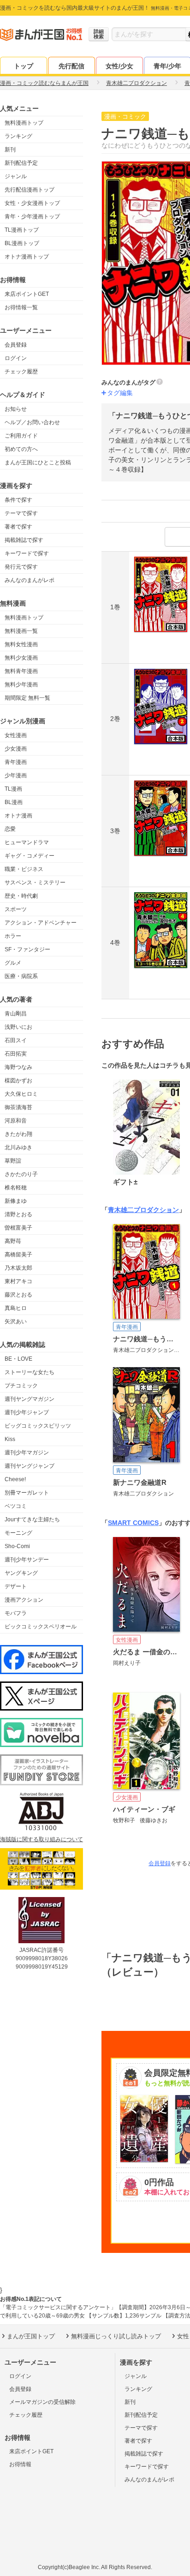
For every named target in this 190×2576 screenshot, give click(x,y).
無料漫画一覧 (21, 631)
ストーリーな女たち (30, 1372)
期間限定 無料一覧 (27, 698)
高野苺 (13, 1241)
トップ (24, 66)
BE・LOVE (18, 1359)
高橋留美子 (18, 1255)
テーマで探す (21, 513)
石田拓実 (16, 1054)
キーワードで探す (27, 553)
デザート (16, 1586)
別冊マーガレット (27, 1493)
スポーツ (16, 909)
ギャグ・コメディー (30, 856)
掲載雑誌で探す (24, 540)
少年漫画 (16, 775)
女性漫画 (16, 735)
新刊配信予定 (21, 163)
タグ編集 (120, 393)
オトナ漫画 (18, 816)
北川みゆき (18, 1147)
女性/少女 (119, 66)
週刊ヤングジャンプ (30, 1466)
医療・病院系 (21, 976)
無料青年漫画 (21, 671)
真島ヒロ (16, 1308)
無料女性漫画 (21, 644)
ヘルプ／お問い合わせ (32, 422)
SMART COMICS (133, 1523)
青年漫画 (16, 762)
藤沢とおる (18, 1295)
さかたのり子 (21, 1174)
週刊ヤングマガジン (30, 1399)
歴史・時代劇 (21, 896)
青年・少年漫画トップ (32, 216)
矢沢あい (16, 1321)
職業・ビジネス (24, 869)
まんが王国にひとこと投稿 (38, 462)
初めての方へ (21, 449)
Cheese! (15, 1479)
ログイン (16, 358)
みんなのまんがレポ (30, 580)
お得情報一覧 (21, 307)
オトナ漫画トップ (27, 257)
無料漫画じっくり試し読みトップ (116, 2336)
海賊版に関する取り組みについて (42, 1839)
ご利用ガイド (21, 436)
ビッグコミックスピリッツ (38, 1426)
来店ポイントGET (27, 294)
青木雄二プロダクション (143, 1210)
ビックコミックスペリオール (41, 1627)
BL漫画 (14, 802)
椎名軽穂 (16, 1188)
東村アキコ (18, 1281)
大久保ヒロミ (21, 1094)
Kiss (10, 1439)
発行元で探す (21, 567)
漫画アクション (24, 1600)
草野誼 (13, 1161)
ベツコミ (16, 1506)
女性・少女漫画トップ (32, 203)
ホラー (13, 936)
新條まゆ (16, 1201)
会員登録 (16, 345)
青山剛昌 (16, 1014)
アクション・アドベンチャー (41, 923)
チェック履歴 (21, 372)
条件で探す (18, 500)
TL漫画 (13, 789)
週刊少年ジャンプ (27, 1412)
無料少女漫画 (21, 658)
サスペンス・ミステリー (35, 883)
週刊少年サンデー (27, 1560)
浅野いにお (18, 1027)
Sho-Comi (17, 1546)
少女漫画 (16, 749)
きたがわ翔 (18, 1134)
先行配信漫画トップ (30, 190)
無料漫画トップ (24, 123)
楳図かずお (18, 1081)
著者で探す (18, 527)
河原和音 (16, 1121)
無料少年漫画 (21, 685)
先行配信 (71, 66)
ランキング (18, 136)
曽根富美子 (18, 1228)
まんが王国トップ (31, 2336)
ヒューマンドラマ (27, 842)
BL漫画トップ (22, 243)
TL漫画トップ (22, 230)
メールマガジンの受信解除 (42, 2402)
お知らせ (16, 409)
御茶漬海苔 (18, 1107)
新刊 (10, 150)
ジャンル (16, 176)
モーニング (18, 1533)
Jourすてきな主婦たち (32, 1519)
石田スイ (16, 1040)
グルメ (13, 963)
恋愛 (10, 829)
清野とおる (18, 1214)
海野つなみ (18, 1067)
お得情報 (20, 2464)
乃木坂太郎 (18, 1268)
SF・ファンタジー (27, 949)
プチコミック (21, 1386)
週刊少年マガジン (27, 1453)
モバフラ (16, 1613)
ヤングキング (21, 1573)
